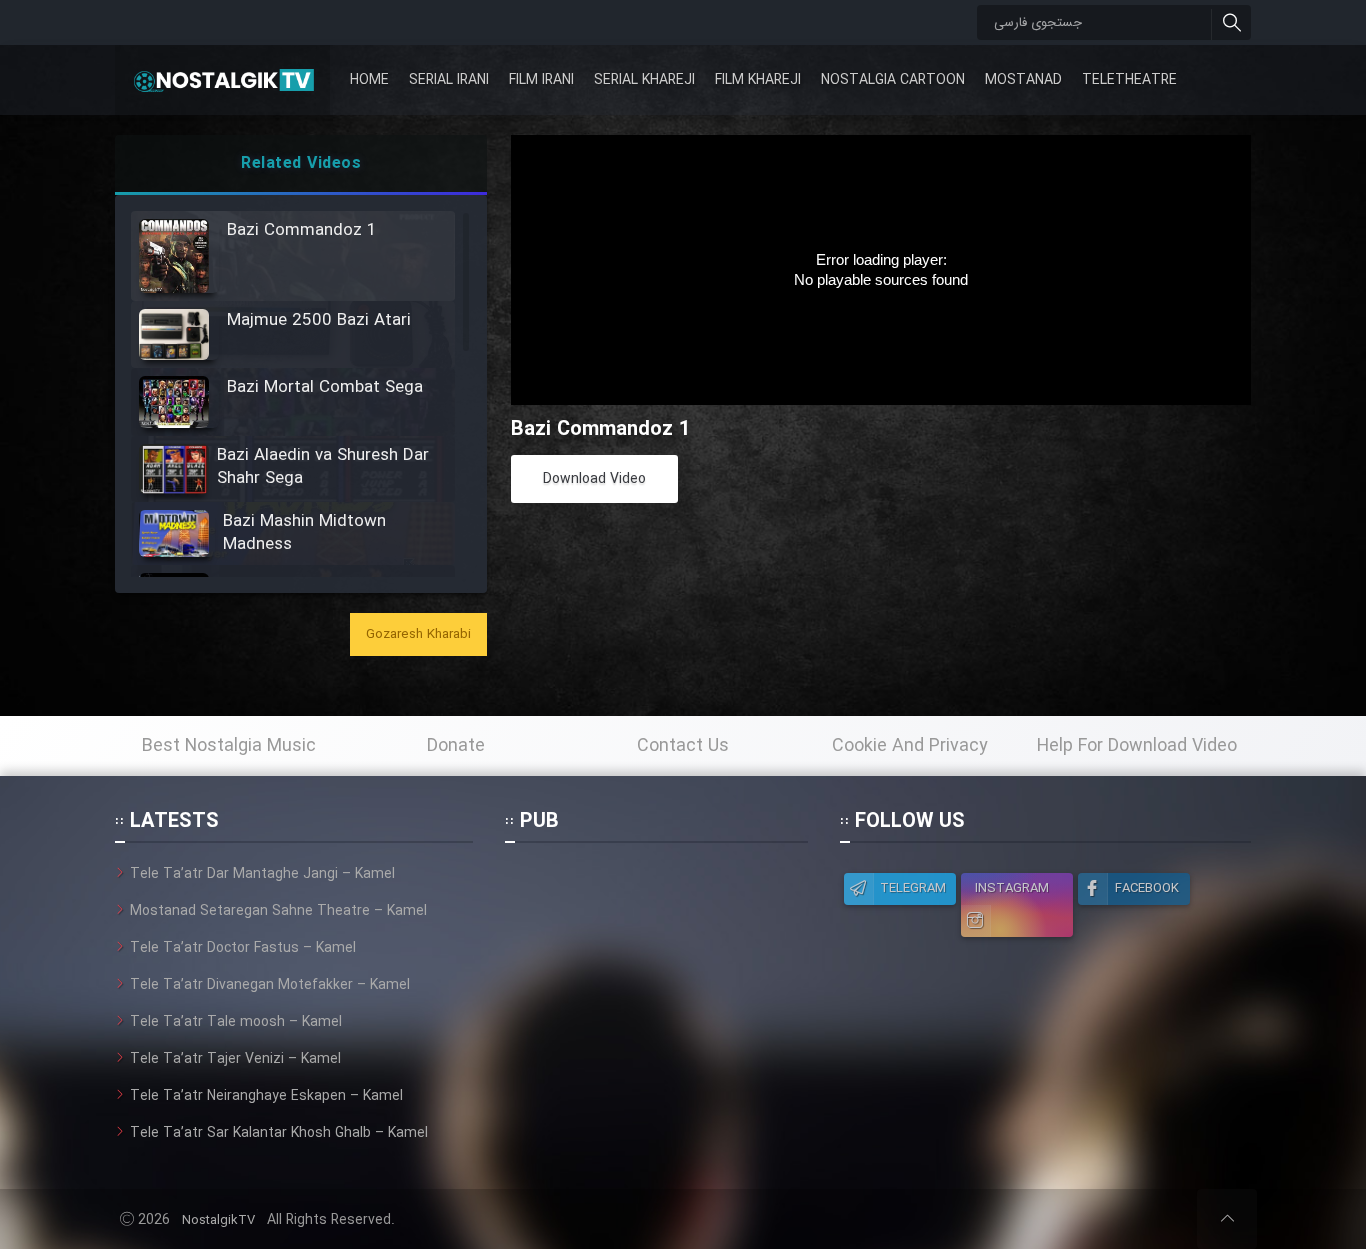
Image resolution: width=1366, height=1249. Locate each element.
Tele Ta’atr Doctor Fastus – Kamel (243, 948)
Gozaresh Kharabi (418, 634)
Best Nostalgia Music (229, 746)
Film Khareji (758, 80)
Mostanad (1023, 80)
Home (369, 80)
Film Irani (541, 80)
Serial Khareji (644, 80)
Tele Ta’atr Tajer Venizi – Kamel (235, 1059)
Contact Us (683, 746)
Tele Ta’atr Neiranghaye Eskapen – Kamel (266, 1096)
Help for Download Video (1137, 746)
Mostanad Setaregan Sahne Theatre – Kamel (278, 911)
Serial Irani (449, 80)
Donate (456, 746)
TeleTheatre (1129, 80)
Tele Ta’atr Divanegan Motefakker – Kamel (270, 985)
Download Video (594, 479)
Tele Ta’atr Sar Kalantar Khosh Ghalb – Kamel (279, 1133)
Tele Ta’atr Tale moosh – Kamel (236, 1022)
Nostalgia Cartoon (893, 80)
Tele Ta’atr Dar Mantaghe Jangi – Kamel (262, 874)
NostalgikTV (218, 1220)
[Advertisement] (656, 988)
